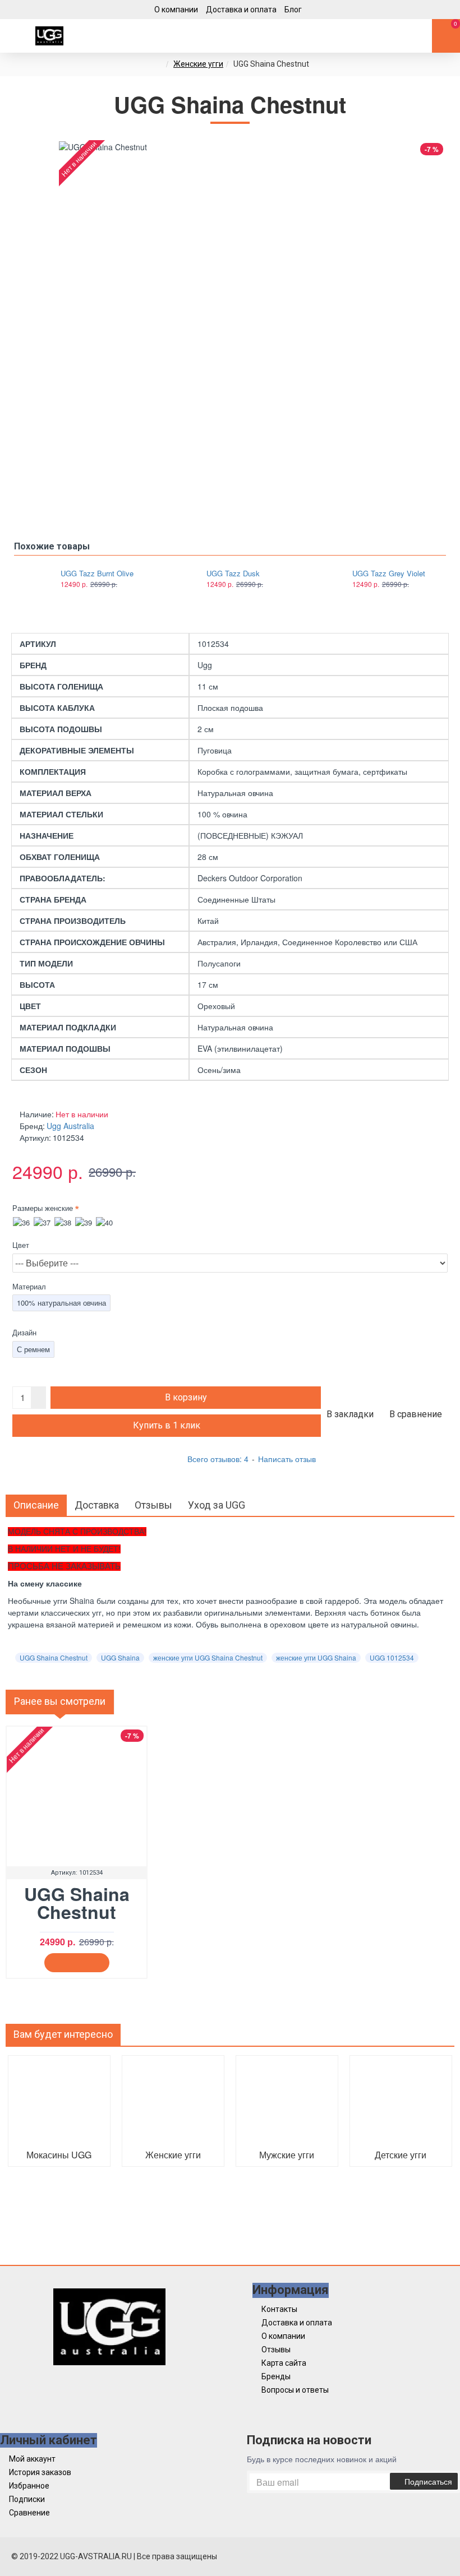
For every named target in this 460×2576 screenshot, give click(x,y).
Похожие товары (52, 546)
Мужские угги (287, 2155)
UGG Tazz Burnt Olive (97, 574)
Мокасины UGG (59, 2155)
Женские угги (198, 64)
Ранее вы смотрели (60, 1701)
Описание (36, 1505)
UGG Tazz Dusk (233, 574)
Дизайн (24, 1332)
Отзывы (153, 1505)
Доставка (97, 1505)
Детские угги (401, 2155)
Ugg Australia (70, 1126)
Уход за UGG (217, 1505)
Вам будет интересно (63, 2034)
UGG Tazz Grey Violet (389, 574)
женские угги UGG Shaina (316, 1657)
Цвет (21, 1245)
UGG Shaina (120, 1657)
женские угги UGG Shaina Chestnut (208, 1657)
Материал (29, 1286)
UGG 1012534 (392, 1657)
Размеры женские (43, 1208)
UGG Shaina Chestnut (54, 1657)
